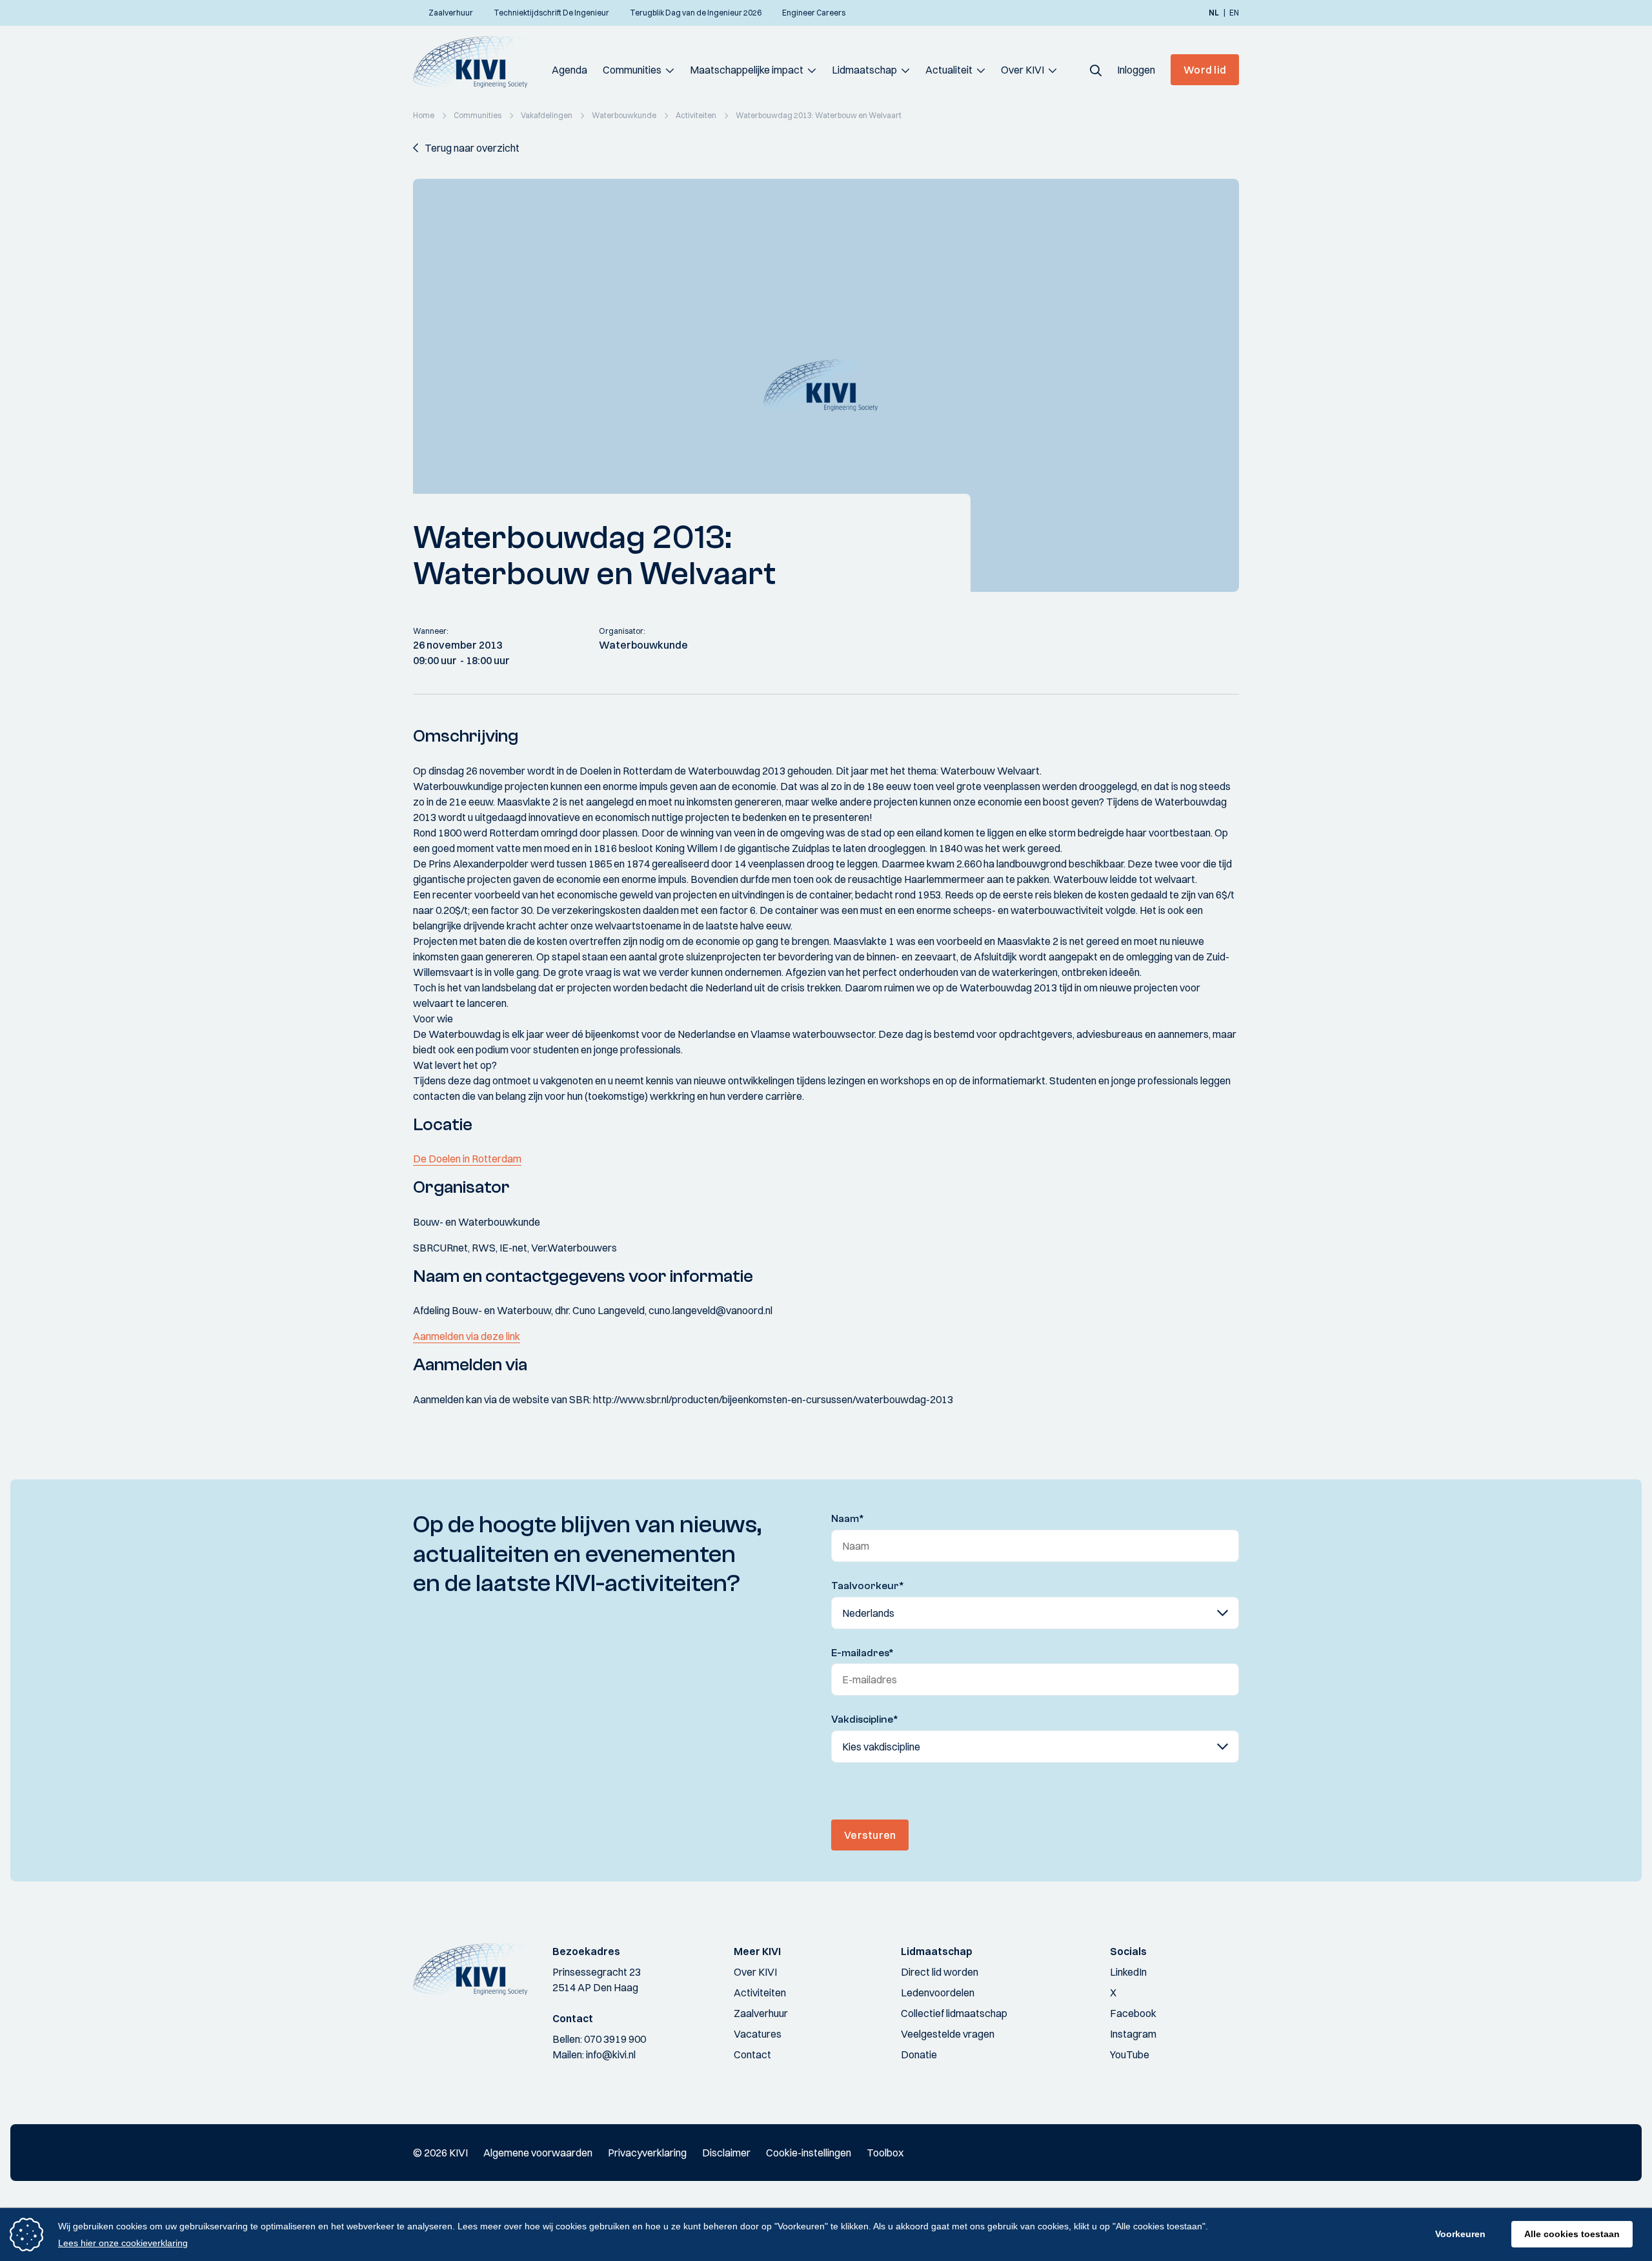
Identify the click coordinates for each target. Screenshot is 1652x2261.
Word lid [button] (1205, 70)
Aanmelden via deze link (467, 1336)
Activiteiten (760, 1992)
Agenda (569, 70)
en (1234, 13)
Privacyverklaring (647, 2153)
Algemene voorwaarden (538, 2153)
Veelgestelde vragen (948, 2034)
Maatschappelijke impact (747, 70)
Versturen (870, 1835)
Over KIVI (1022, 70)
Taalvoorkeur (868, 1586)
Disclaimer (726, 2153)
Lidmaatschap (864, 70)
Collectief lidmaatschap (954, 2013)
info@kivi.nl (611, 2054)
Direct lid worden (940, 1972)
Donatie (919, 2054)
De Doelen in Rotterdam (467, 1159)
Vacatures (758, 2034)
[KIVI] (476, 62)
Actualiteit (949, 70)
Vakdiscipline (865, 1719)
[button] (1096, 70)
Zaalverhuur (761, 2013)
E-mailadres (862, 1653)
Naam (848, 1519)
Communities (632, 70)
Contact (752, 2054)
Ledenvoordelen (938, 1992)
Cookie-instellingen (809, 2153)
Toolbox (885, 2153)
